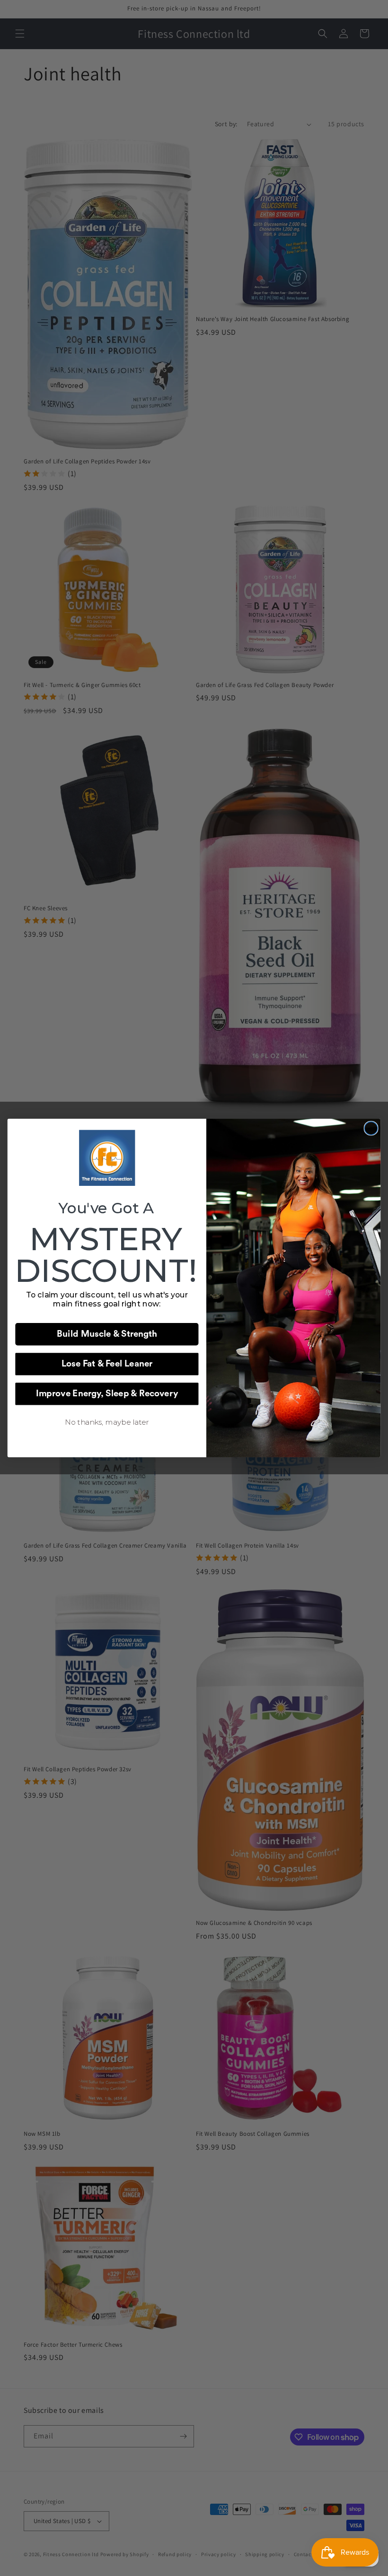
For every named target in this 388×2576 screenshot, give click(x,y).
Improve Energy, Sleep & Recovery (107, 1394)
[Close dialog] (371, 1128)
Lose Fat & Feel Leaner (107, 1364)
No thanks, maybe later (107, 1422)
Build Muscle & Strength (107, 1334)
